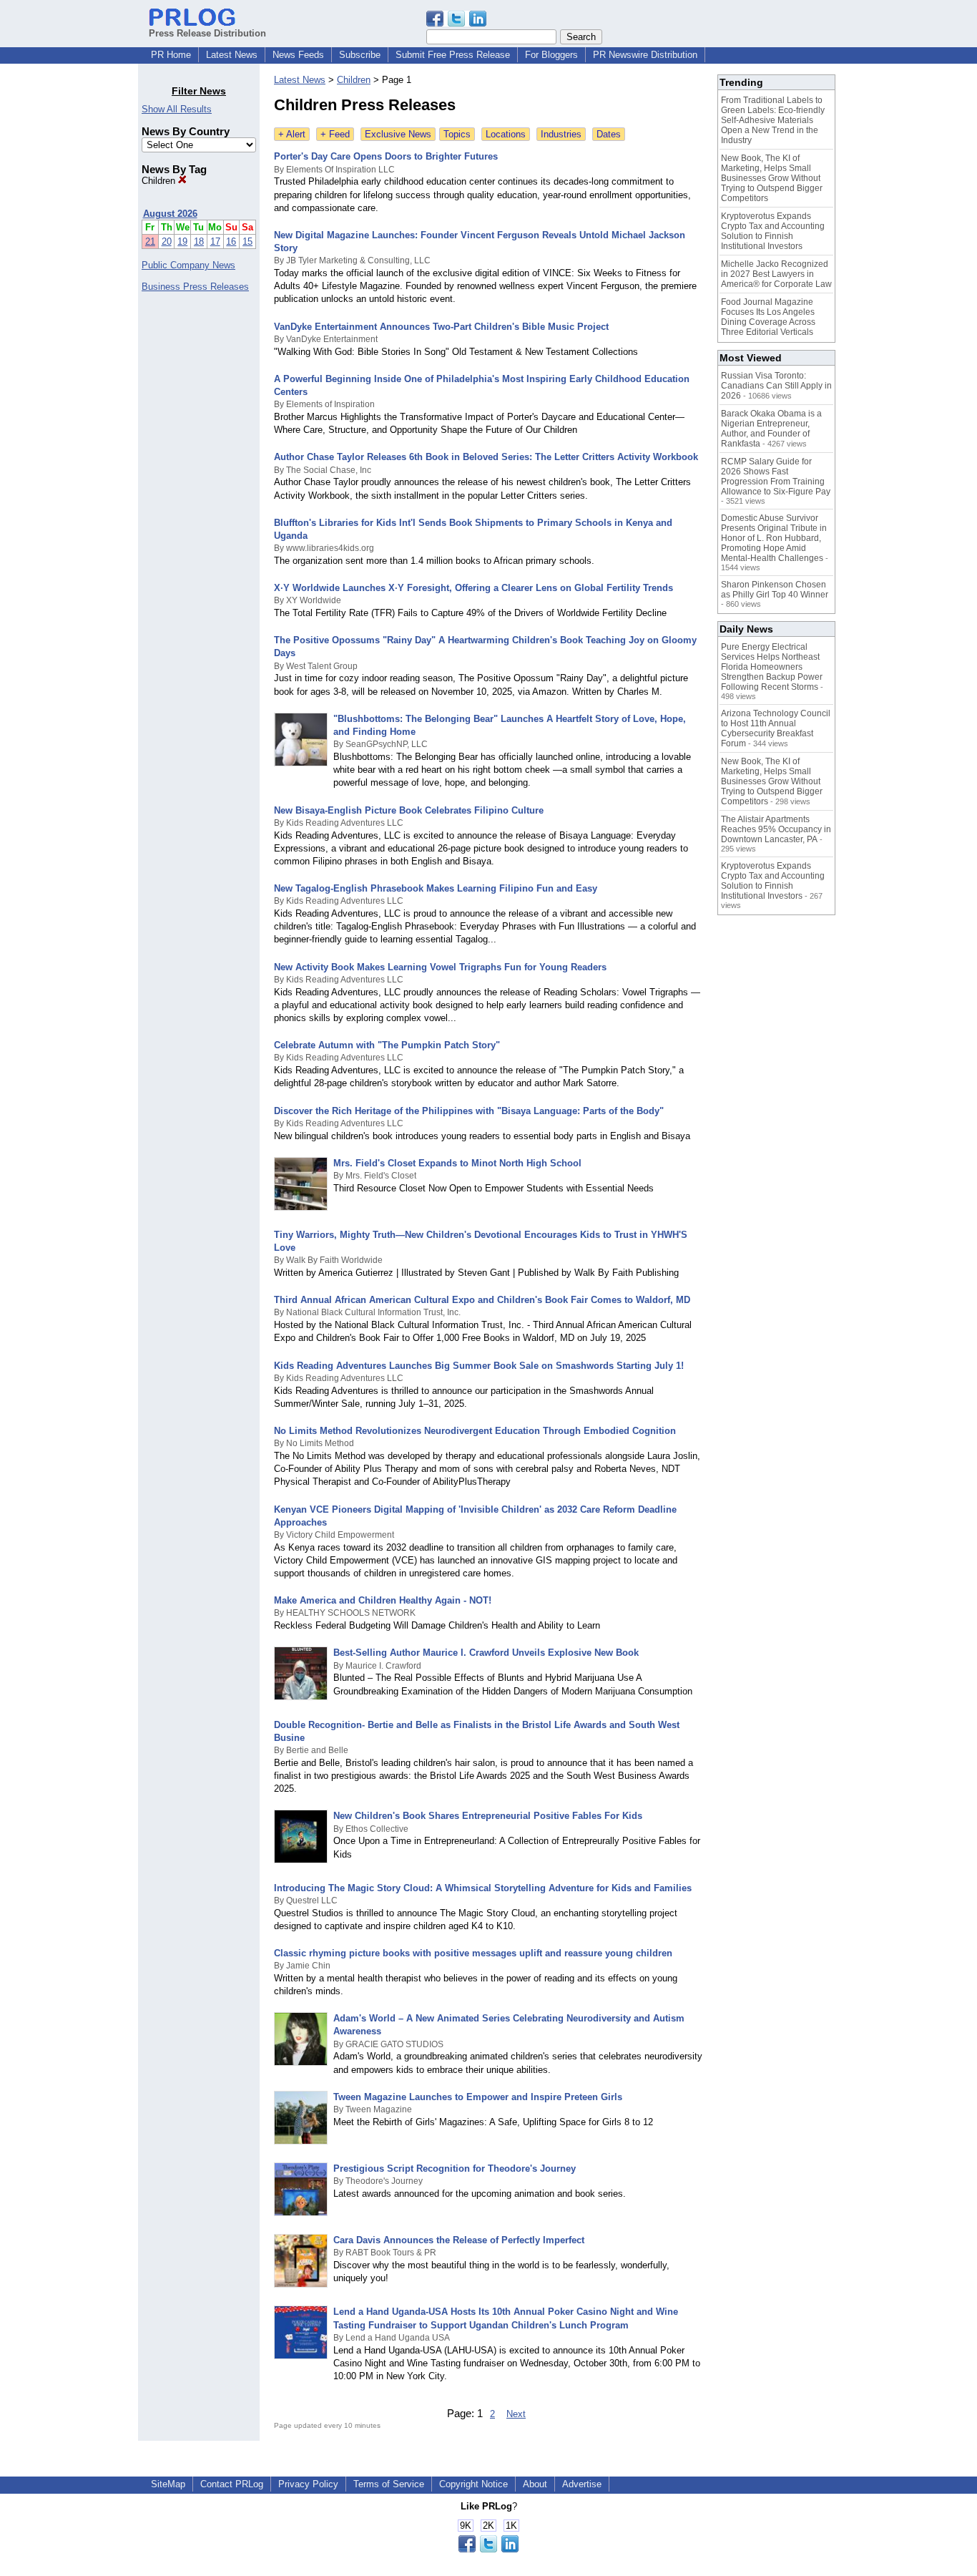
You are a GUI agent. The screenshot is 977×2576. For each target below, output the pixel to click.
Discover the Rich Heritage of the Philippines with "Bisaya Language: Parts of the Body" (469, 1111)
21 (150, 241)
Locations (506, 134)
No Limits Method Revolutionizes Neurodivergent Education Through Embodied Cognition (475, 1431)
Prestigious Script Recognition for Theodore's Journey (455, 2168)
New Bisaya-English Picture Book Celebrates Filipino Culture (409, 810)
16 (231, 241)
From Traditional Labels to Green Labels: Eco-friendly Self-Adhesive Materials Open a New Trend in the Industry (773, 120)
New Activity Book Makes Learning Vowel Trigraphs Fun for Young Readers (440, 967)
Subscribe (360, 55)
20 (167, 241)
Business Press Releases (195, 287)
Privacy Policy (308, 2484)
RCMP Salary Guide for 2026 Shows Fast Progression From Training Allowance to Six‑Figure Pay (776, 477)
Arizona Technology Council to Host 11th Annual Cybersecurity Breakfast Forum (776, 728)
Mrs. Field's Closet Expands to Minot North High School (457, 1163)
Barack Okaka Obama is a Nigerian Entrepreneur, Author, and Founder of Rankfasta (771, 429)
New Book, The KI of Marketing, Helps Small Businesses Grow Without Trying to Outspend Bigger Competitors (772, 178)
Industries (561, 134)
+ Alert (292, 134)
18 (199, 241)
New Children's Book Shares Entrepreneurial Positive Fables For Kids (488, 1816)
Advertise (582, 2484)
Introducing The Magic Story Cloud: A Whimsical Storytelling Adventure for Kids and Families (483, 1888)
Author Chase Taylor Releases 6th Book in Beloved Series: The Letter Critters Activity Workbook (486, 457)
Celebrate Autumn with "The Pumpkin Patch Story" (387, 1045)
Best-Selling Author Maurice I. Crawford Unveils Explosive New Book (486, 1653)
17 (215, 241)
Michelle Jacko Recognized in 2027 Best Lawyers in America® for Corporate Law (776, 274)
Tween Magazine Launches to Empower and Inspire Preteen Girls (478, 2097)
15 (247, 241)
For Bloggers (551, 55)
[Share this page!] (456, 23)
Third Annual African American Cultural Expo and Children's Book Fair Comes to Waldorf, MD (482, 1300)
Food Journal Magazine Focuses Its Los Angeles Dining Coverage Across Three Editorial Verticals (768, 317)
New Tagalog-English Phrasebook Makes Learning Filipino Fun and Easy (436, 888)
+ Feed (335, 134)
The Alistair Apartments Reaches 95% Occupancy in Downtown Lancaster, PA (776, 829)
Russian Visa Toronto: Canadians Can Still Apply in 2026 (776, 386)
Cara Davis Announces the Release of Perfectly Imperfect (459, 2240)
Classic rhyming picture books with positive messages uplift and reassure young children (473, 1953)
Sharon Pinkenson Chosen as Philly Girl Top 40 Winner (775, 590)
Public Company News (188, 265)
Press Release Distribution (207, 33)
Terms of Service (389, 2484)
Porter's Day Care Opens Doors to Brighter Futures (386, 156)
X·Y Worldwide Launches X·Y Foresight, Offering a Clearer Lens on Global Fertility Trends (473, 588)
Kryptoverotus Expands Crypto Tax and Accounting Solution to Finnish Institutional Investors (773, 231)
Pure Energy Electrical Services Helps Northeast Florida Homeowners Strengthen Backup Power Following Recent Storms (772, 667)
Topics (457, 134)
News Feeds (298, 55)
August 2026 (170, 214)
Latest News (232, 55)
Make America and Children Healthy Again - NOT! (383, 1600)
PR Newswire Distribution (645, 55)
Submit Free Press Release (453, 55)
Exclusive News (398, 134)
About (535, 2484)
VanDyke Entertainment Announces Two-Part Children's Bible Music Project (441, 327)
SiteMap (168, 2484)
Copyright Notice (473, 2484)
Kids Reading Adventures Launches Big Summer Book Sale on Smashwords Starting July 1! (479, 1366)
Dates (609, 134)
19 (182, 241)
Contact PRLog (232, 2484)
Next (516, 2414)
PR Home (171, 55)
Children (160, 181)
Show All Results (177, 109)
